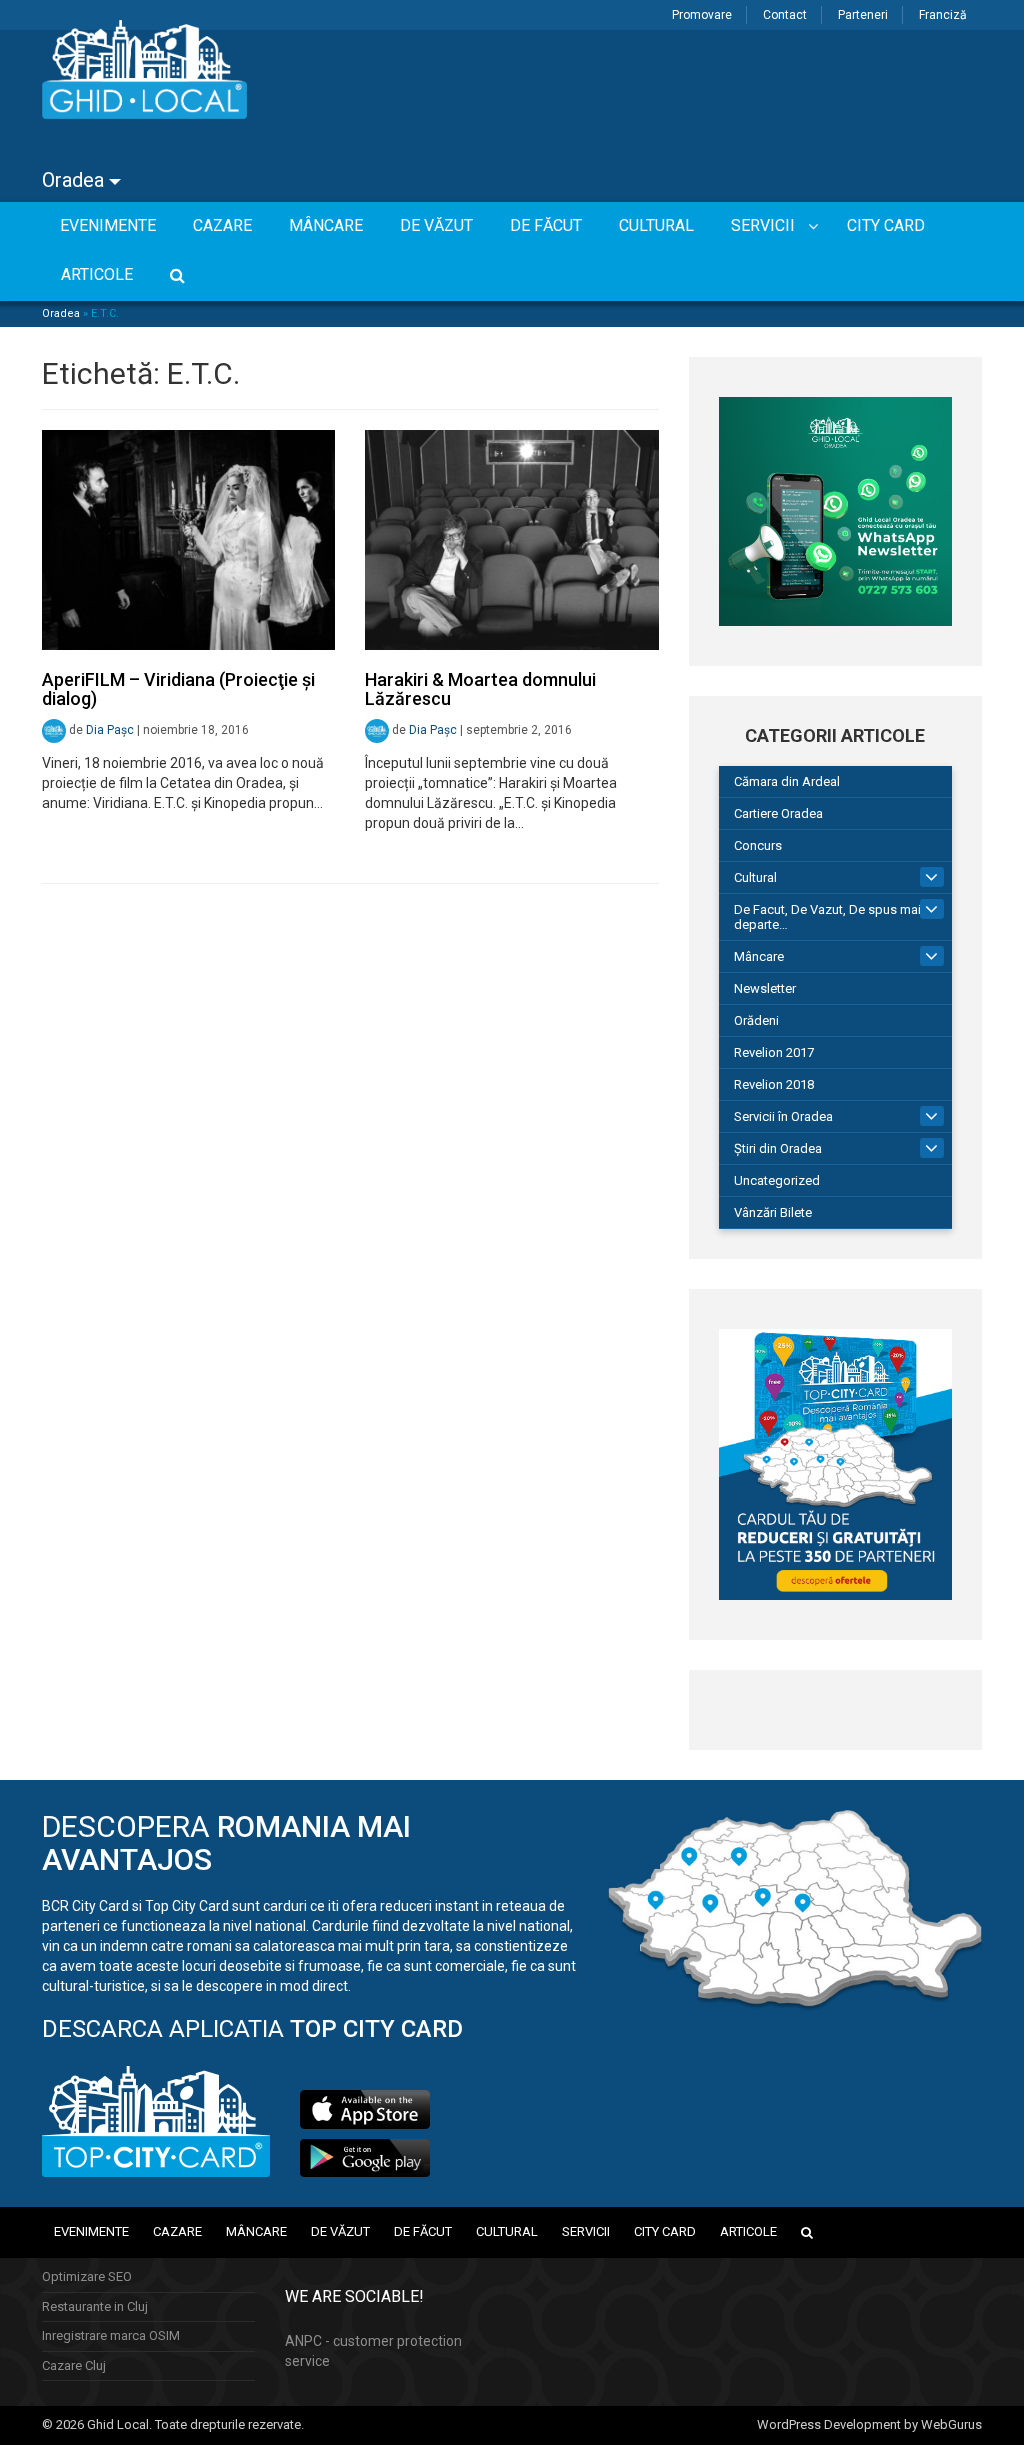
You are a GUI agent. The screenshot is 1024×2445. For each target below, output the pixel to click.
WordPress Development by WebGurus (869, 2424)
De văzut (340, 2231)
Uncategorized (777, 1180)
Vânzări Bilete (773, 1212)
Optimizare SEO (87, 2276)
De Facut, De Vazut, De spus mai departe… (827, 917)
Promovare (702, 15)
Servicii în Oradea (783, 1116)
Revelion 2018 (774, 1084)
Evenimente (91, 2231)
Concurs (758, 845)
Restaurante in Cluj (95, 2306)
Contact (785, 15)
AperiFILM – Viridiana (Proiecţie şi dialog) (178, 689)
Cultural (755, 877)
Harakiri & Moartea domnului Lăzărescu (480, 689)
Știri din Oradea (778, 1148)
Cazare (177, 2231)
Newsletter (765, 988)
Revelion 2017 (774, 1052)
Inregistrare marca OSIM (111, 2335)
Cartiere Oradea (778, 813)
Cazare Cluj (74, 2365)
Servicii (586, 2231)
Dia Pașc (110, 730)
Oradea (75, 180)
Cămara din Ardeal (787, 781)
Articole (748, 2231)
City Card (665, 2231)
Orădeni (756, 1020)
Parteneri (863, 15)
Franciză (943, 15)
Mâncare (759, 956)
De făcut (423, 2231)
